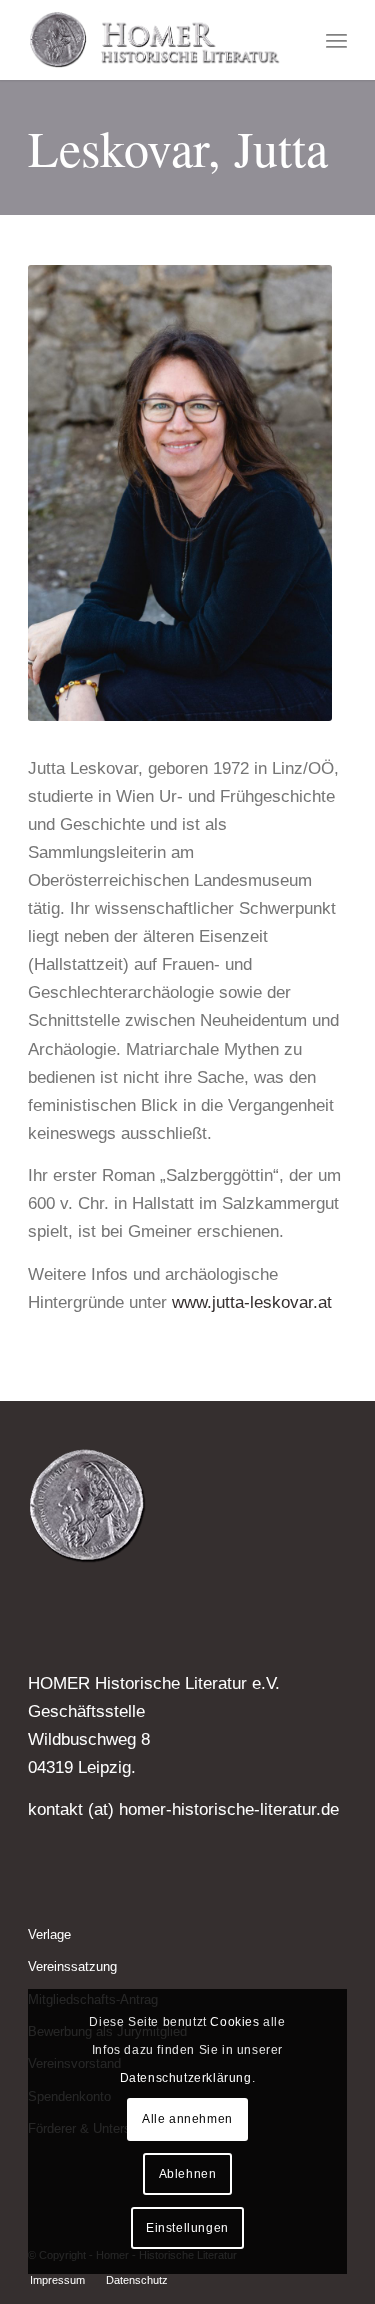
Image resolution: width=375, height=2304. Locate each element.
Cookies (234, 2022)
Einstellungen (187, 2228)
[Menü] (336, 40)
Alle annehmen (187, 2119)
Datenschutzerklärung (186, 2078)
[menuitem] (336, 40)
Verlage (49, 1934)
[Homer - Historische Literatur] (155, 40)
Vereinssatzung (72, 1966)
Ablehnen (188, 2174)
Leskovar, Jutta (178, 147)
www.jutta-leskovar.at (252, 1302)
